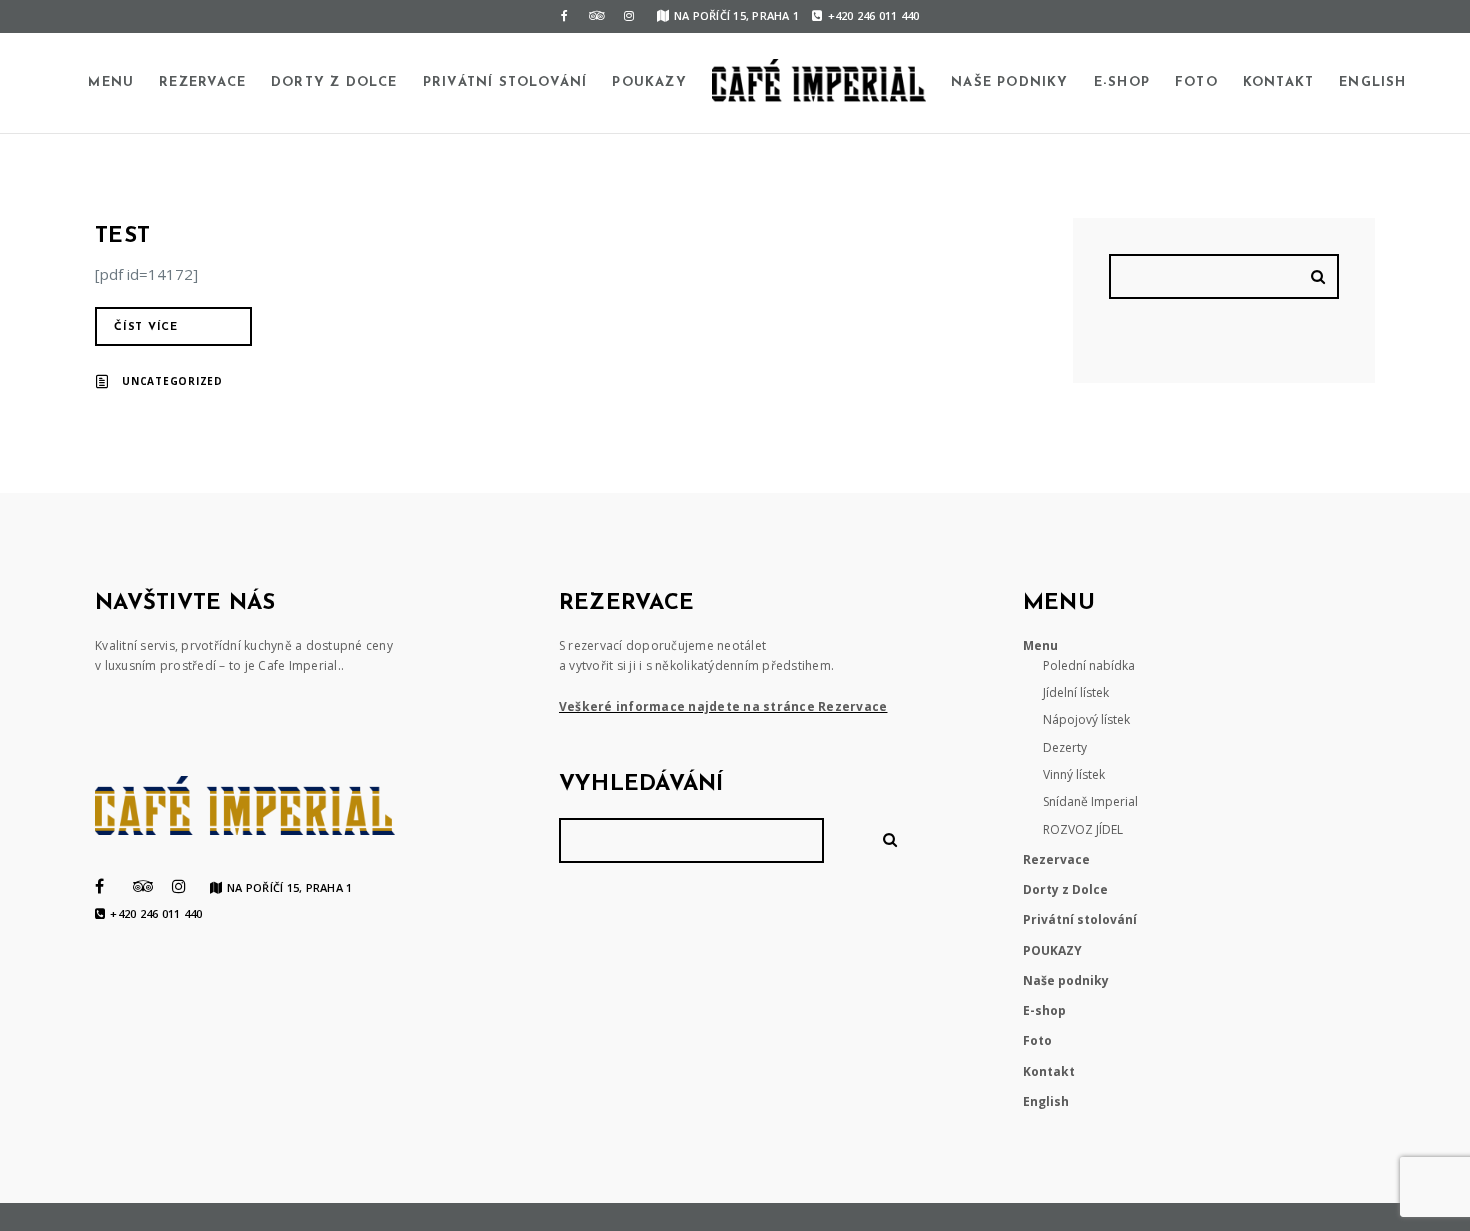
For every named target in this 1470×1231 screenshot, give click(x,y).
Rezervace (202, 82)
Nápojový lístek (1086, 719)
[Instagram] (629, 16)
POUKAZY (649, 82)
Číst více (146, 327)
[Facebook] (565, 16)
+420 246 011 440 (873, 15)
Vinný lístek (1074, 774)
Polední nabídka (1089, 665)
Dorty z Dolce (334, 82)
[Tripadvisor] (597, 16)
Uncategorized (172, 381)
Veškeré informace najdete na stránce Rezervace (723, 706)
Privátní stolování (505, 82)
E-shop (1122, 82)
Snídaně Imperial (1090, 801)
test (122, 236)
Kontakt (1278, 82)
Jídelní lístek (1076, 692)
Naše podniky (1009, 82)
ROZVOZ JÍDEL (1083, 829)
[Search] (1321, 276)
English (1372, 82)
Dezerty (1065, 747)
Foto (1196, 82)
